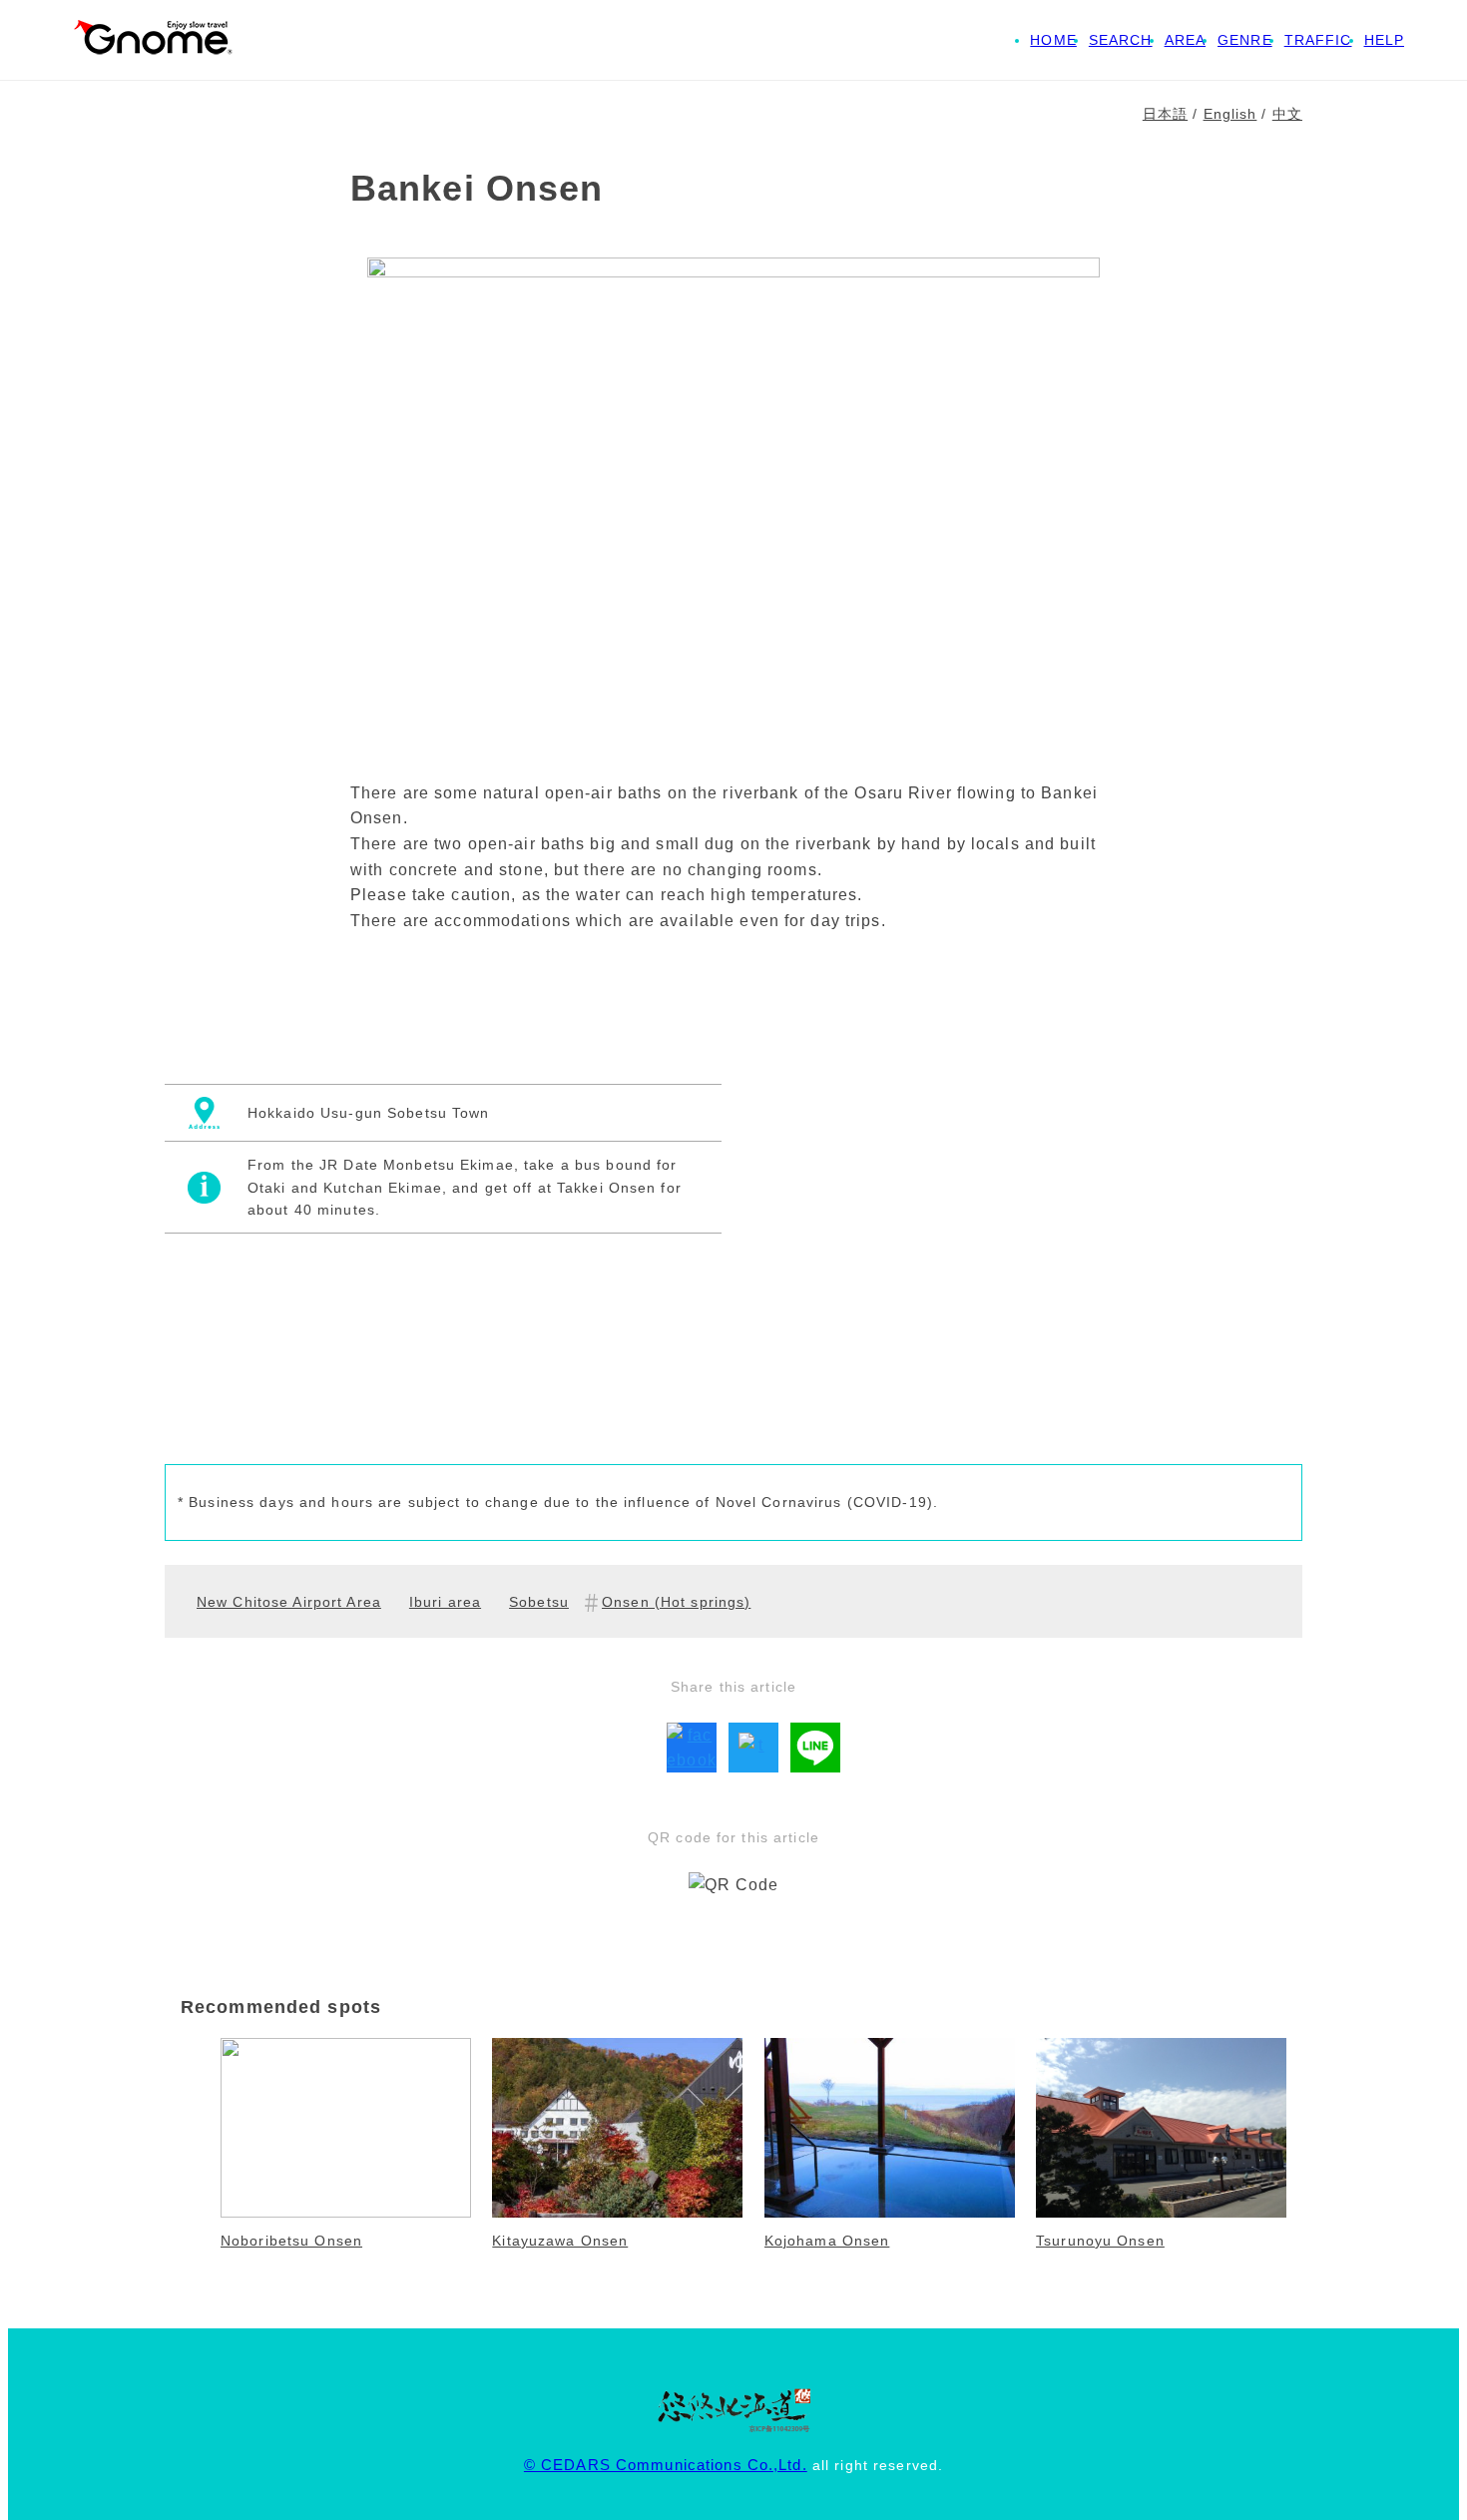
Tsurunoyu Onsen (1100, 2241)
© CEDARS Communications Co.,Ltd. (666, 2465)
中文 (1287, 114)
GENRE (1245, 40)
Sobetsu (539, 1602)
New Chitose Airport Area (289, 1602)
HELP (1384, 40)
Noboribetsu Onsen (291, 2241)
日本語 (1165, 114)
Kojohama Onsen (827, 2241)
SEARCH (1121, 40)
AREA (1185, 40)
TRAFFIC (1318, 40)
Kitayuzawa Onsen (560, 2241)
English (1230, 114)
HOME (1053, 40)
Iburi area (445, 1602)
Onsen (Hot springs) (676, 1602)
